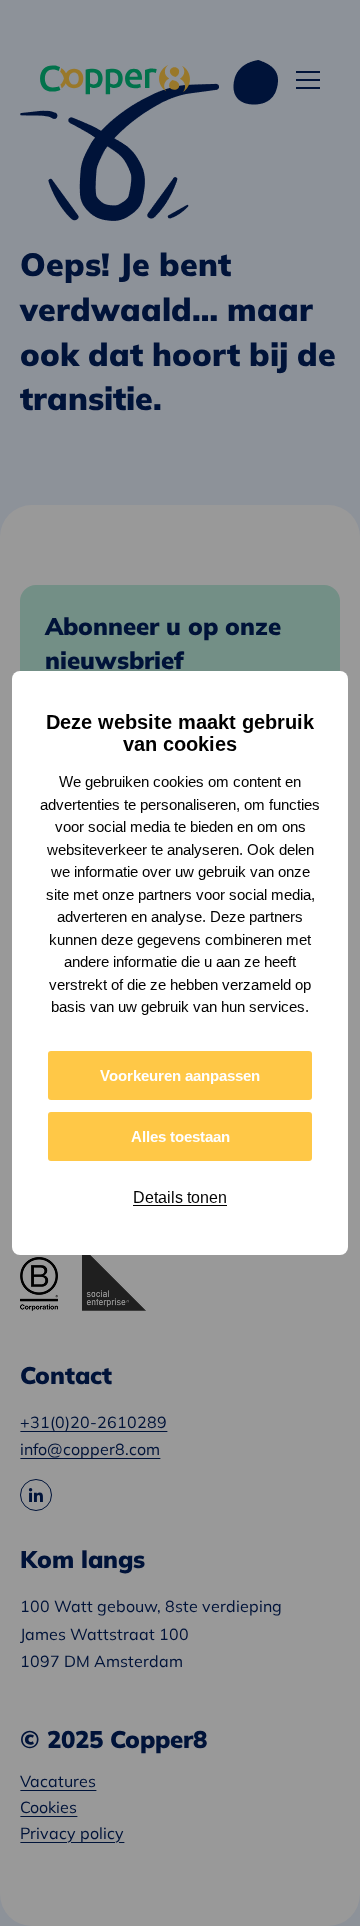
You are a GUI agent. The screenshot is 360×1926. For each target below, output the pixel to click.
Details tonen (180, 1197)
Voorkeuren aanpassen (180, 1075)
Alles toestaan (180, 1136)
